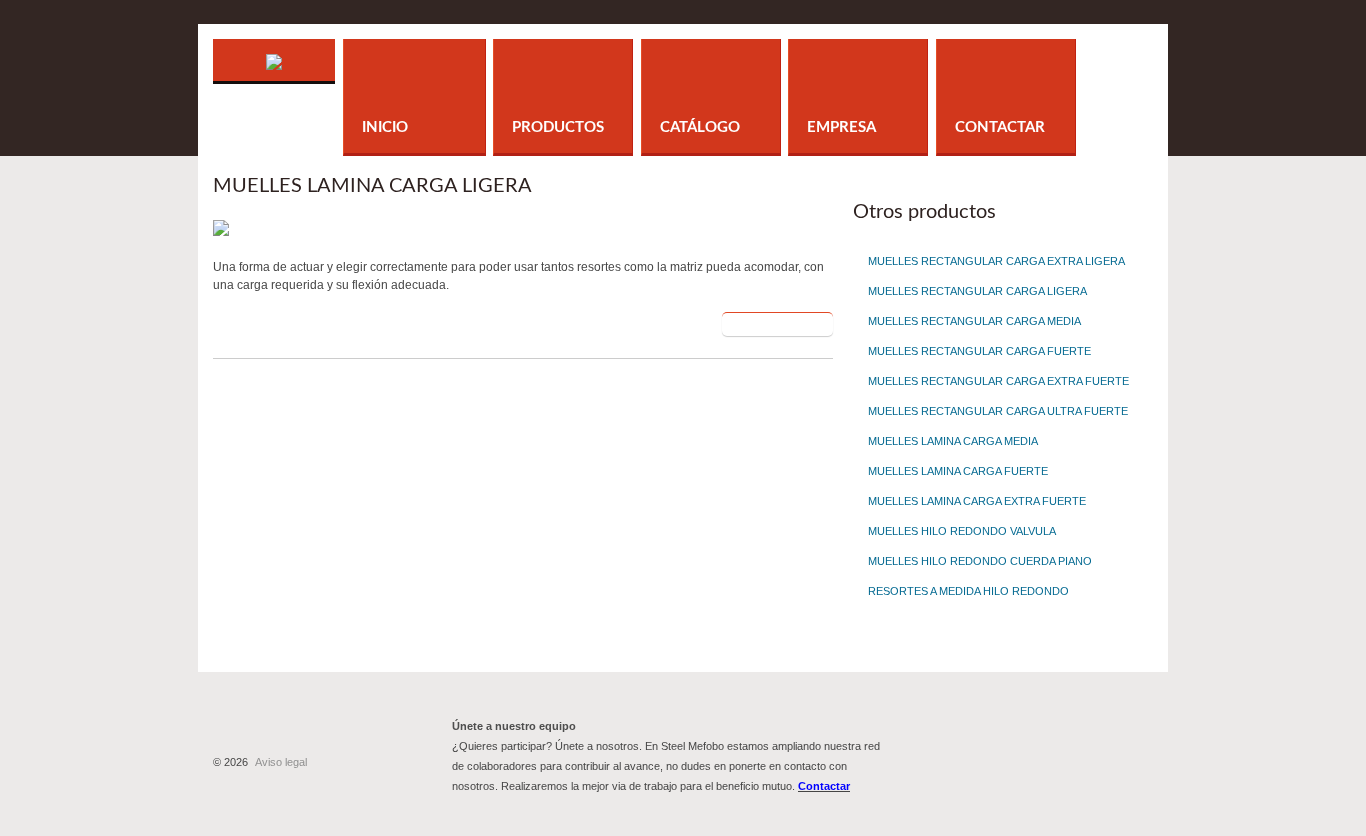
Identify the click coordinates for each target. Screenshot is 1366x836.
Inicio (385, 127)
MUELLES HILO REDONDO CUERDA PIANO (980, 561)
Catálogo (700, 127)
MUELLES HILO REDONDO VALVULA (962, 531)
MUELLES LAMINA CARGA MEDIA (953, 441)
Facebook (960, 744)
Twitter (1015, 744)
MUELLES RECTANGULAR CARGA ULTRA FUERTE (998, 411)
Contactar (1000, 127)
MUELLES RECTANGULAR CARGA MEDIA (974, 321)
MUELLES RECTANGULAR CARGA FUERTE (979, 351)
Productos (558, 127)
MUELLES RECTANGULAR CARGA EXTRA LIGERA (996, 261)
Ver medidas (767, 324)
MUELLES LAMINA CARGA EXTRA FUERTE (977, 501)
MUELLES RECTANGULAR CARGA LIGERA (977, 291)
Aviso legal (281, 762)
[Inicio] (274, 48)
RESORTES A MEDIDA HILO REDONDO (968, 591)
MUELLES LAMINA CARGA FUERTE (958, 471)
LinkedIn (1070, 744)
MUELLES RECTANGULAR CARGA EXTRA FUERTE (998, 381)
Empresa (841, 127)
